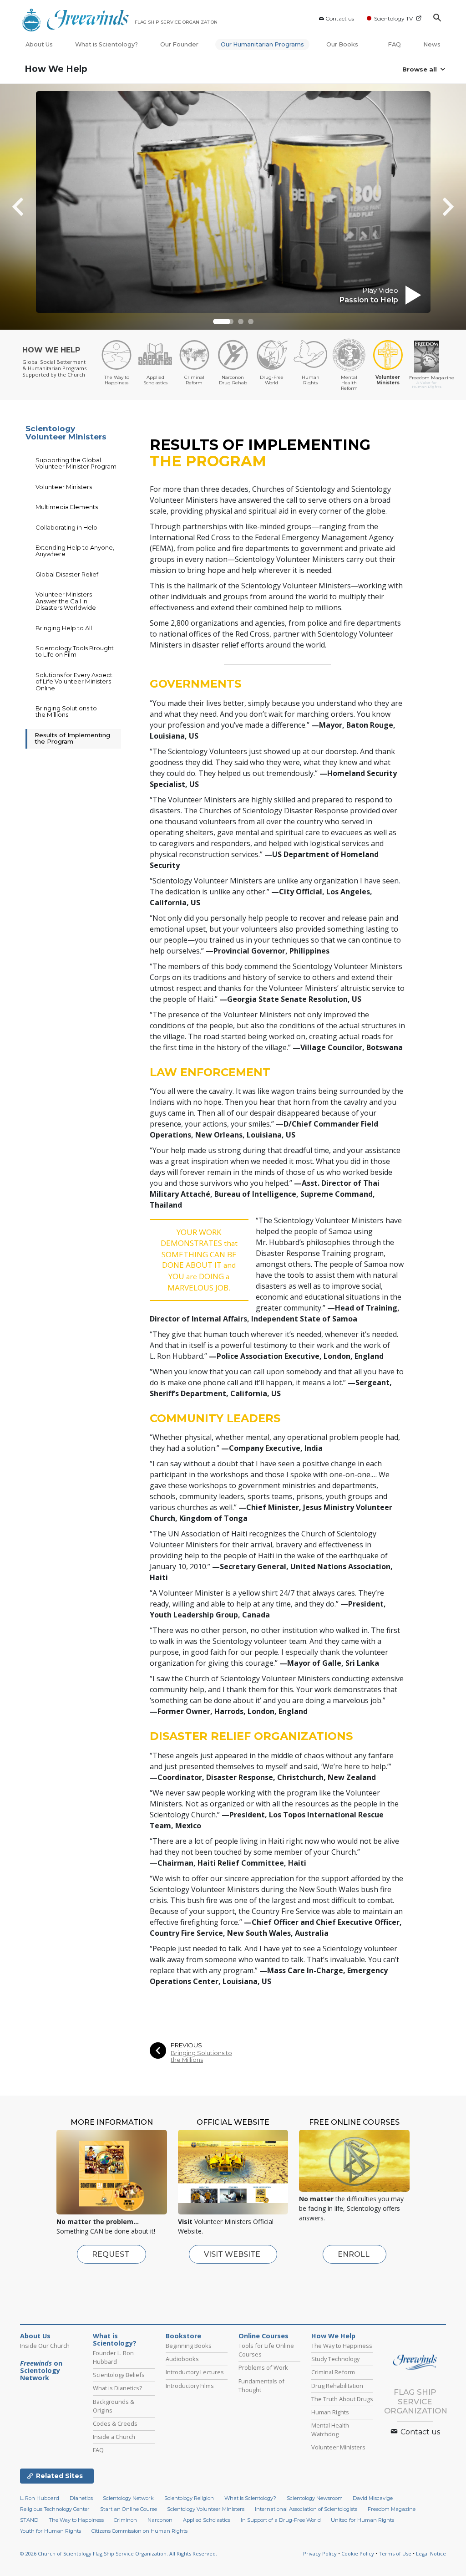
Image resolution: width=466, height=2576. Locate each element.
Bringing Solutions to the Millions (201, 2056)
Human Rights (330, 2412)
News (432, 44)
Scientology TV (393, 18)
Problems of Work (263, 2367)
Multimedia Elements (67, 507)
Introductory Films (190, 2386)
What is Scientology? (106, 44)
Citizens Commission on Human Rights (139, 2531)
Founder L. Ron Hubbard (113, 2357)
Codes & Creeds (115, 2423)
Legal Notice (431, 2553)
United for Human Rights (362, 2520)
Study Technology (335, 2359)
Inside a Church (114, 2437)
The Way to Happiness (342, 2346)
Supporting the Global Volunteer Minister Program (76, 463)
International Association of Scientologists (306, 2509)
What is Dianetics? (117, 2388)
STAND (29, 2520)
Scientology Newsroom (315, 2498)
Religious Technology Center (55, 2509)
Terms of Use (395, 2553)
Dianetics (81, 2498)
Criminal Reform (333, 2372)
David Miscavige (373, 2498)
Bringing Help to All (64, 628)
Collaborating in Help (66, 527)
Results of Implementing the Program (72, 738)
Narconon (160, 2520)
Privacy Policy (320, 2553)
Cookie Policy (358, 2553)
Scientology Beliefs (119, 2375)
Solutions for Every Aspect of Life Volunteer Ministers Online (74, 681)
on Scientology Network (41, 2371)
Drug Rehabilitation (337, 2386)
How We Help (56, 69)
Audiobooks (182, 2359)
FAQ (394, 44)
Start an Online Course (129, 2509)
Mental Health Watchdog (330, 2430)
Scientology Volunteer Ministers (66, 433)
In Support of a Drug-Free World (281, 2520)
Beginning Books (189, 2346)
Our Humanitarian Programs (262, 44)
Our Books (343, 44)
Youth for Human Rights (51, 2531)
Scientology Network (128, 2498)
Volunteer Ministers (64, 487)
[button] (216, 321)
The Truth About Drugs (342, 2399)
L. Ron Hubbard (40, 2498)
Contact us (340, 18)
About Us (39, 44)
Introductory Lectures (195, 2372)
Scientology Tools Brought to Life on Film (75, 651)
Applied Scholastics (207, 2520)
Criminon (125, 2520)
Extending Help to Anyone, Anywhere (75, 551)
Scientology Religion (189, 2498)
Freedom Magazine (392, 2509)
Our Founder (179, 44)
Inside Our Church (45, 2346)
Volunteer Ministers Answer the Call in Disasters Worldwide (66, 601)
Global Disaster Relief (67, 574)
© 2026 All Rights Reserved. (119, 2553)
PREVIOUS (186, 2045)
